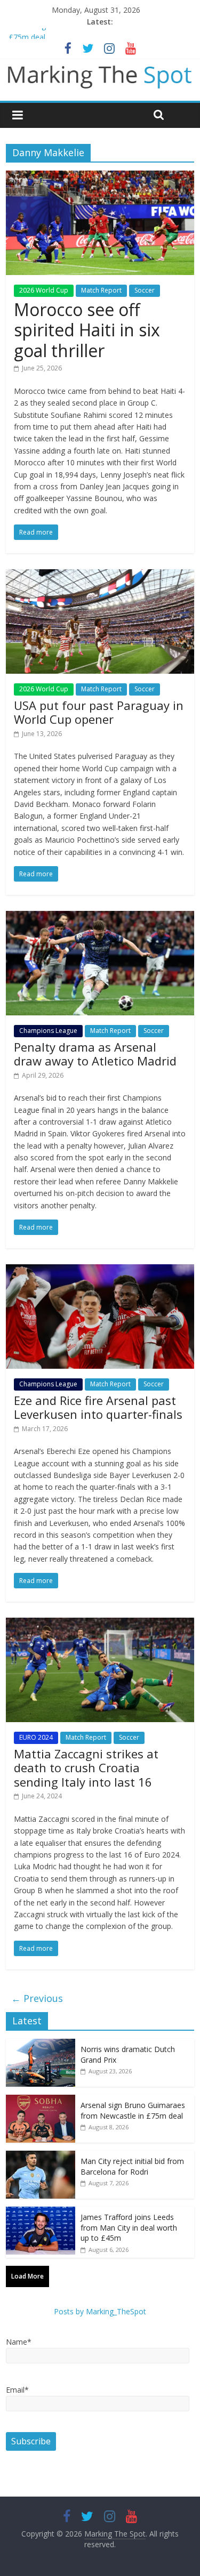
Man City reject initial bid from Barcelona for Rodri (132, 2166)
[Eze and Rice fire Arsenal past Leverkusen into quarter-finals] (100, 1271)
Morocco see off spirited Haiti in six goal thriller (87, 330)
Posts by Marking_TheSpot (100, 2311)
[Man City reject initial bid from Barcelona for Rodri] (41, 2156)
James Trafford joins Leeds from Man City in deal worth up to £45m (129, 2227)
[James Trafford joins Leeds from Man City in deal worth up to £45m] (41, 2212)
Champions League (48, 1031)
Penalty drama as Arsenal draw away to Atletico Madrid (95, 1054)
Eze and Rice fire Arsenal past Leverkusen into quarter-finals (98, 1407)
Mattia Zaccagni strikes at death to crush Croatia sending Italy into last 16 (86, 1768)
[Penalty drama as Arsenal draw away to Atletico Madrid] (100, 917)
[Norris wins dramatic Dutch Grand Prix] (41, 2044)
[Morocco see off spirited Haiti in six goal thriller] (100, 177)
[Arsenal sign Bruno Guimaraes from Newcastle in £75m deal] (41, 2100)
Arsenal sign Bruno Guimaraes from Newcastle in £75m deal (133, 2110)
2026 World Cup (44, 290)
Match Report (101, 290)
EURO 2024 (36, 1737)
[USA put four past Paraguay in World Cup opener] (100, 576)
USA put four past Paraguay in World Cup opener (99, 712)
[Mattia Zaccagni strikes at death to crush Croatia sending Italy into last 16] (100, 1624)
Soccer (145, 290)
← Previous (37, 1998)
